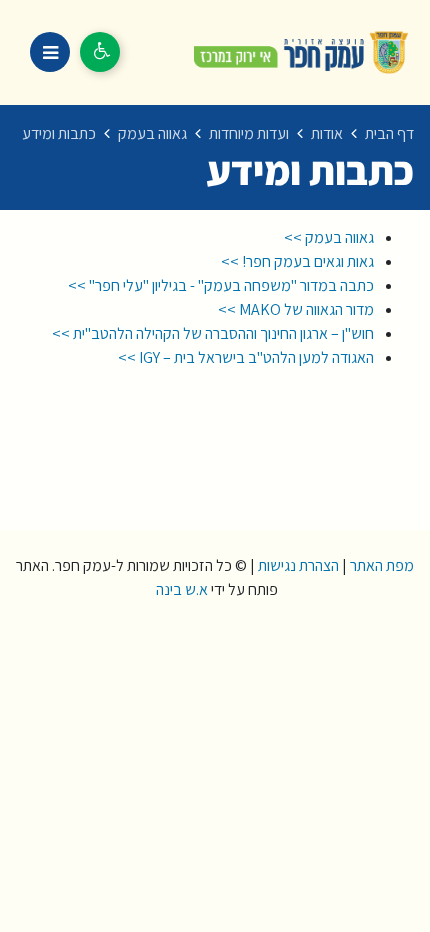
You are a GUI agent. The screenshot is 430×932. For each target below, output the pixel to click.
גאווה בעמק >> (327, 237)
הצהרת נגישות (298, 565)
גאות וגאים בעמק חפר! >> (296, 261)
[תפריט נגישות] (100, 52)
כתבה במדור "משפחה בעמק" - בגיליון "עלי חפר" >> (221, 285)
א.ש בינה (180, 589)
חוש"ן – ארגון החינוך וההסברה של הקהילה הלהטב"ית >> (211, 333)
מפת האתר (382, 565)
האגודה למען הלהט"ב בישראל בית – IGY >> (244, 357)
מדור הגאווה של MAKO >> (293, 309)
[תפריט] (50, 52)
